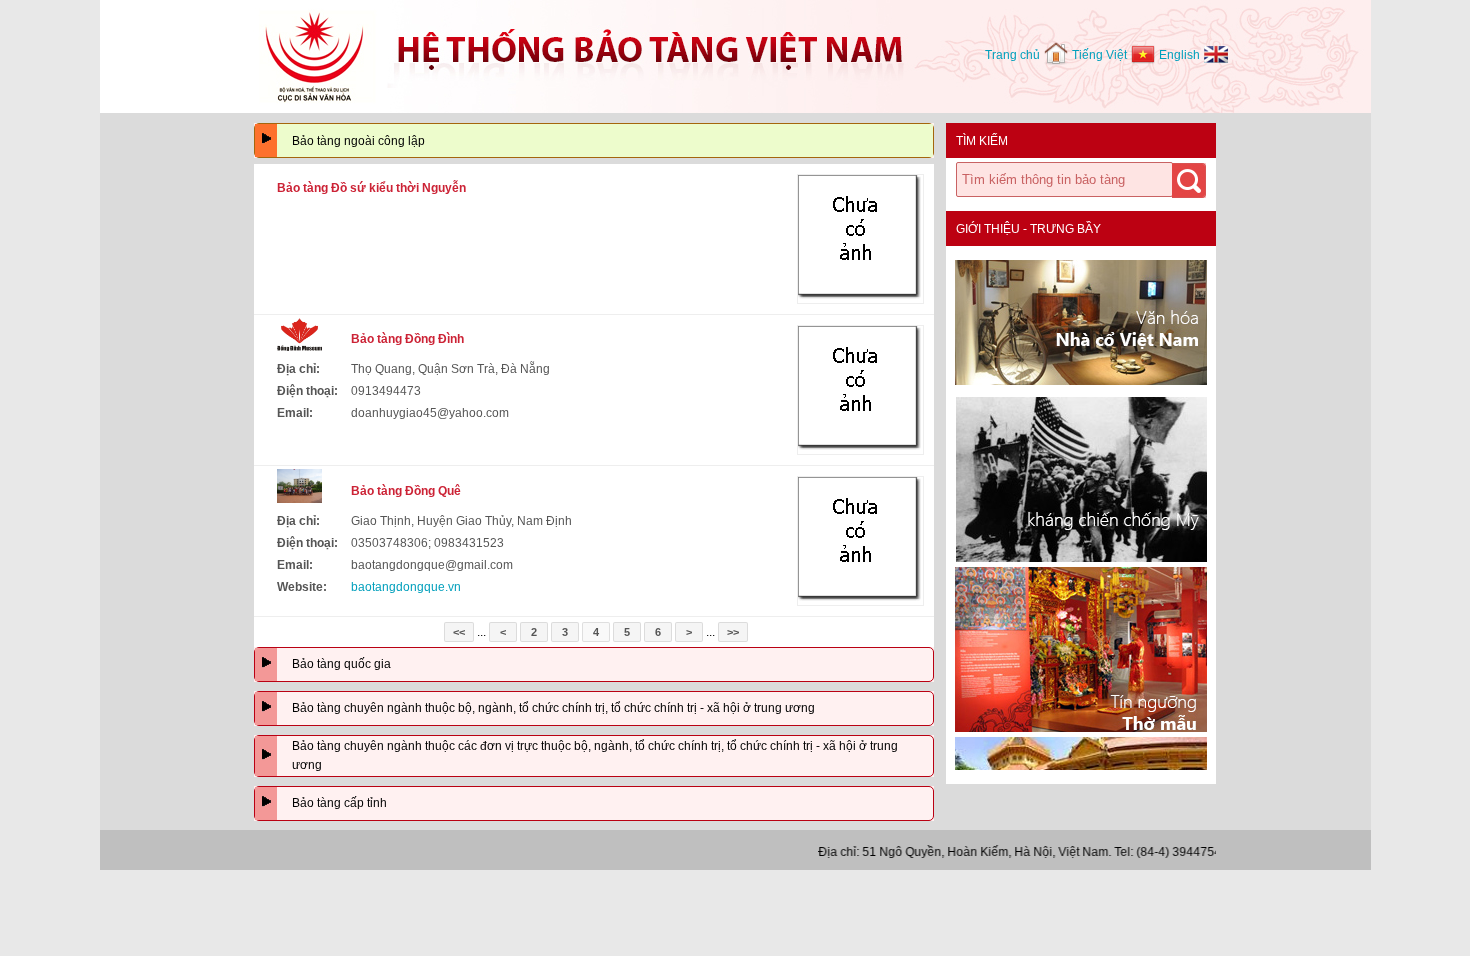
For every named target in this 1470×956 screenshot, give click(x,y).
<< (459, 632)
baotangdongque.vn (406, 587)
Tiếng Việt (1099, 55)
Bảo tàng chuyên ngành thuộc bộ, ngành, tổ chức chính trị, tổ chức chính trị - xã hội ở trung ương (553, 708)
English (1179, 55)
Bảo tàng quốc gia (341, 664)
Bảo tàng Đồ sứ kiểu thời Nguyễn (371, 188)
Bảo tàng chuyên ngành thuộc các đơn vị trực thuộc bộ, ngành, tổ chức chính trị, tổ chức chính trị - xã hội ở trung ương (595, 755)
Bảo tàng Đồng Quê (406, 491)
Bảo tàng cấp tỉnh (339, 803)
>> (733, 632)
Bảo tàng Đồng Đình (407, 339)
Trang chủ (1012, 55)
